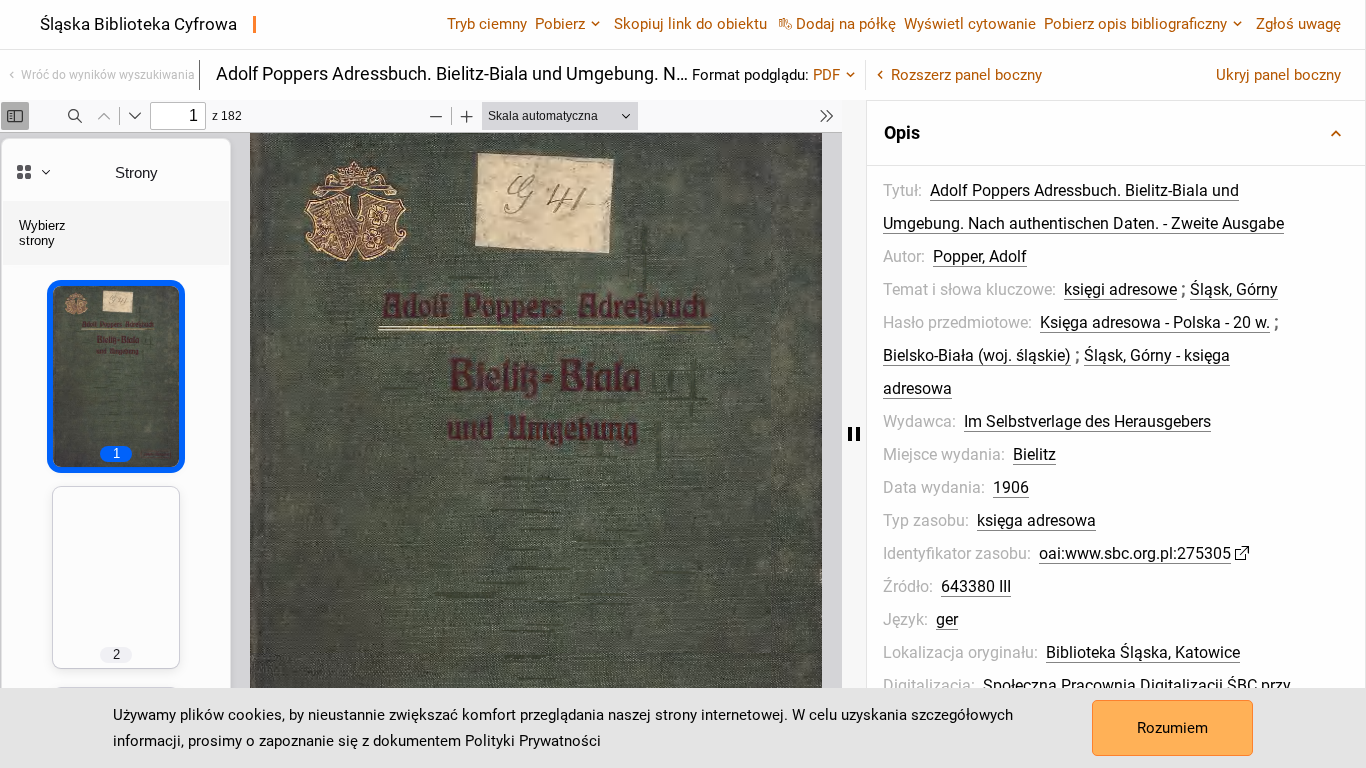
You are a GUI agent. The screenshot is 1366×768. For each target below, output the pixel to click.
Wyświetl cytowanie (970, 24)
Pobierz (560, 24)
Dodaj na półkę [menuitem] (846, 24)
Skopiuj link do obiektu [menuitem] (690, 24)
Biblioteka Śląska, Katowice (1143, 652)
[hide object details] (854, 434)
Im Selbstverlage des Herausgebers (1087, 421)
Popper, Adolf (980, 256)
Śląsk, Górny (1234, 289)
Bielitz (1034, 454)
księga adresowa (1036, 520)
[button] (1116, 133)
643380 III (976, 586)
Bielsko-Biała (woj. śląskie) (977, 355)
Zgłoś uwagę (1298, 24)
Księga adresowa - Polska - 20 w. (1155, 322)
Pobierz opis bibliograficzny (1135, 24)
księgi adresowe (1120, 289)
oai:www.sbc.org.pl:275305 (1135, 553)
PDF (826, 75)
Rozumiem (1172, 728)
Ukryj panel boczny (1278, 75)
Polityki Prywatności (533, 741)
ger (947, 619)
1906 (1011, 487)
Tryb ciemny (487, 24)
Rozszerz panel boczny (966, 75)
